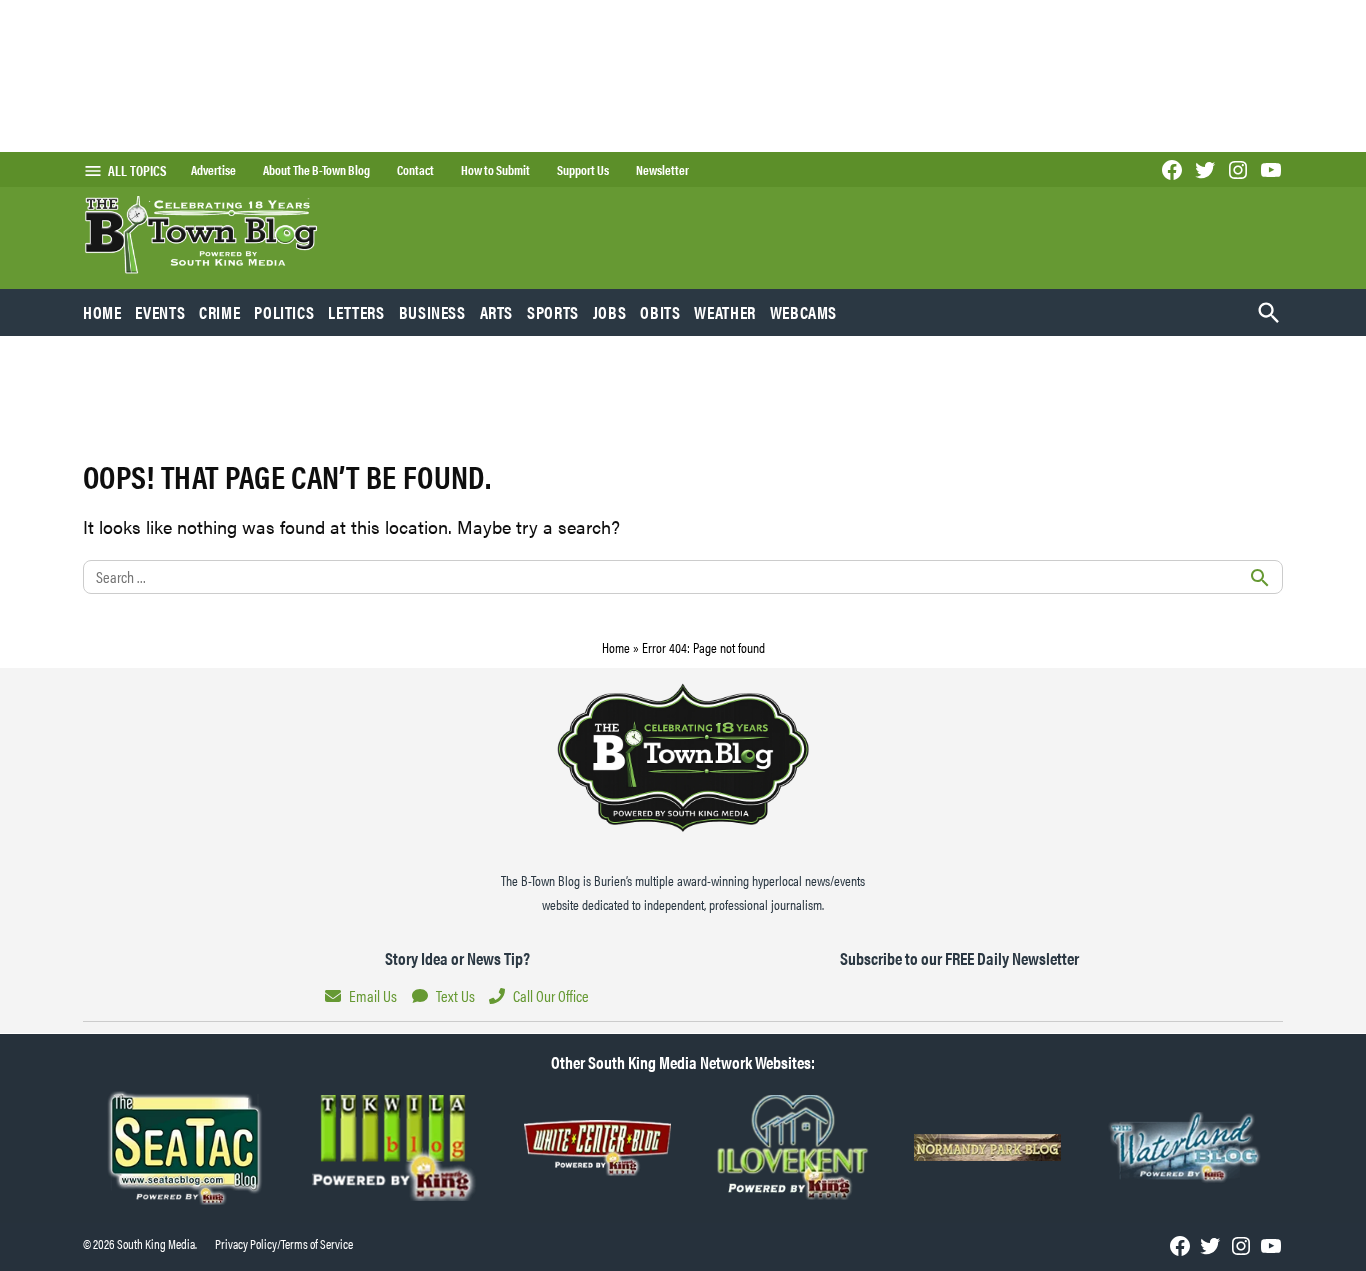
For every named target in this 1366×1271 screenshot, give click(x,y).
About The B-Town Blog (316, 170)
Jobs (610, 312)
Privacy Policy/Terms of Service (284, 1244)
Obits (660, 312)
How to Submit (495, 170)
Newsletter (662, 170)
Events (160, 312)
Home (102, 312)
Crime (219, 312)
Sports (553, 312)
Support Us (583, 170)
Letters (356, 312)
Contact (415, 170)
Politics (284, 312)
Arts (497, 312)
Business (432, 312)
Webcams (803, 312)
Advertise (213, 170)
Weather (724, 312)
